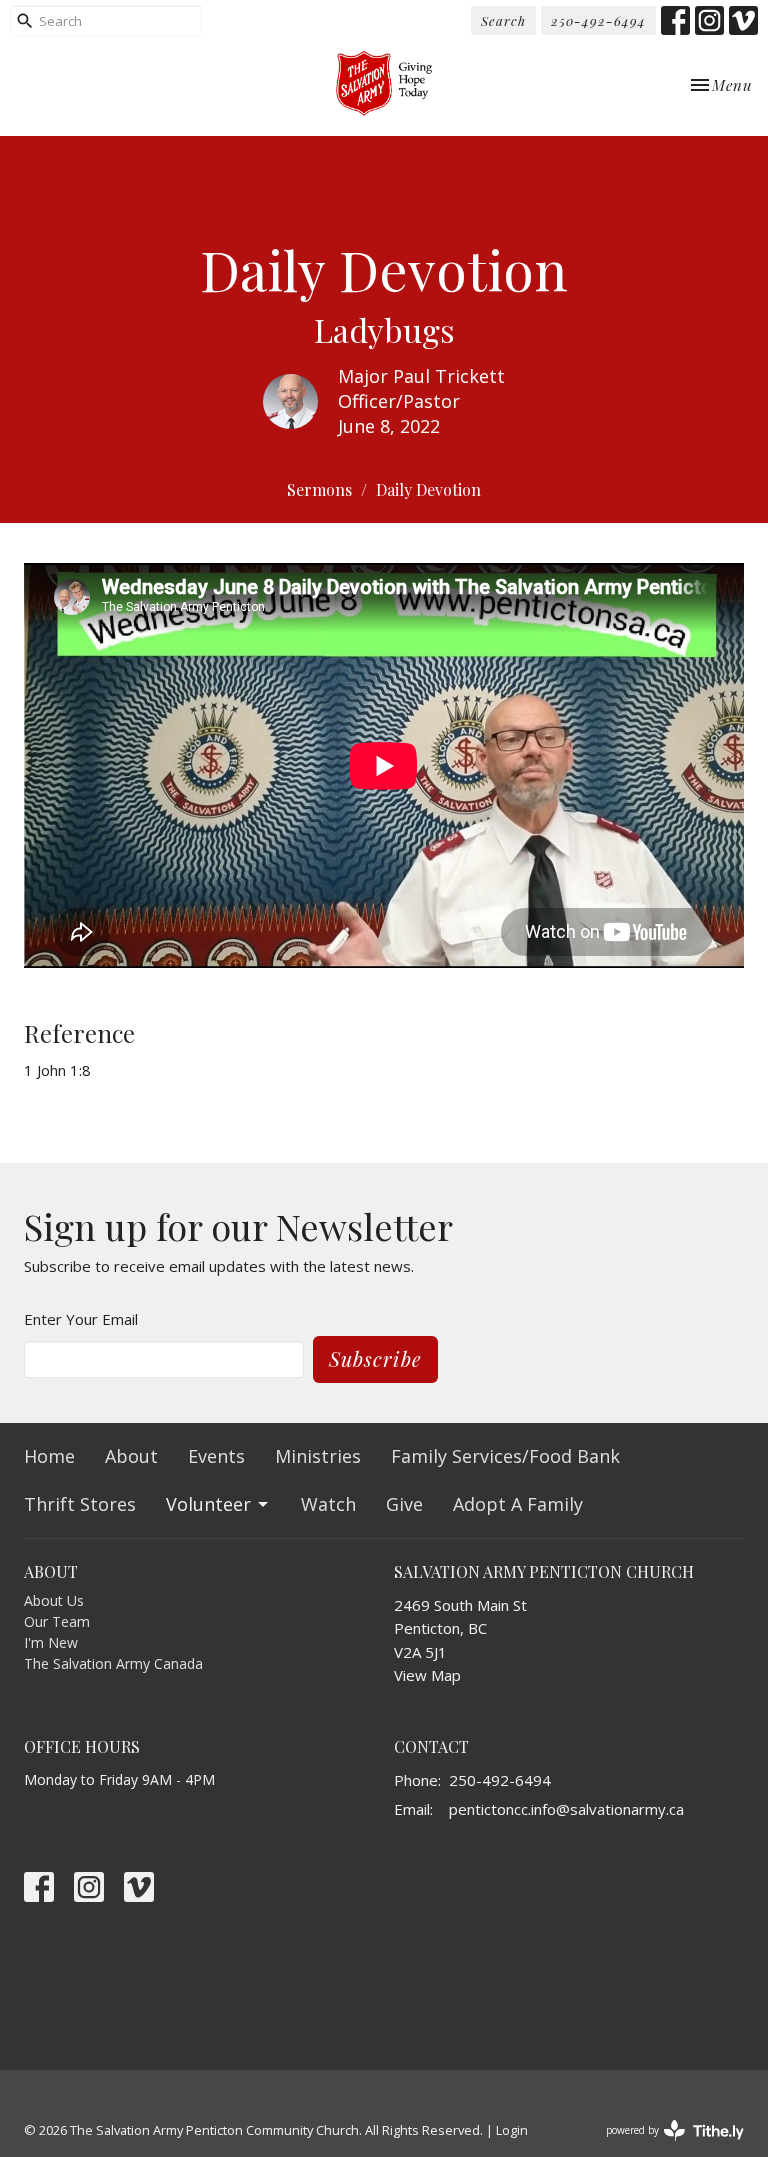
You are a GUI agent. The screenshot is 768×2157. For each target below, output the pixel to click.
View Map (427, 1675)
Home (49, 1456)
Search (503, 20)
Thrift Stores (80, 1504)
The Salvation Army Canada (113, 1663)
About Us (54, 1600)
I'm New (51, 1642)
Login (512, 2130)
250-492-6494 (598, 20)
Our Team (57, 1621)
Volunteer (208, 1504)
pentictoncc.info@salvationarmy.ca (566, 1809)
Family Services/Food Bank (505, 1456)
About (131, 1456)
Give (404, 1504)
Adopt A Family (518, 1504)
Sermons (319, 489)
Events (216, 1456)
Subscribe (375, 1358)
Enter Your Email (81, 1319)
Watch (328, 1504)
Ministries (318, 1456)
